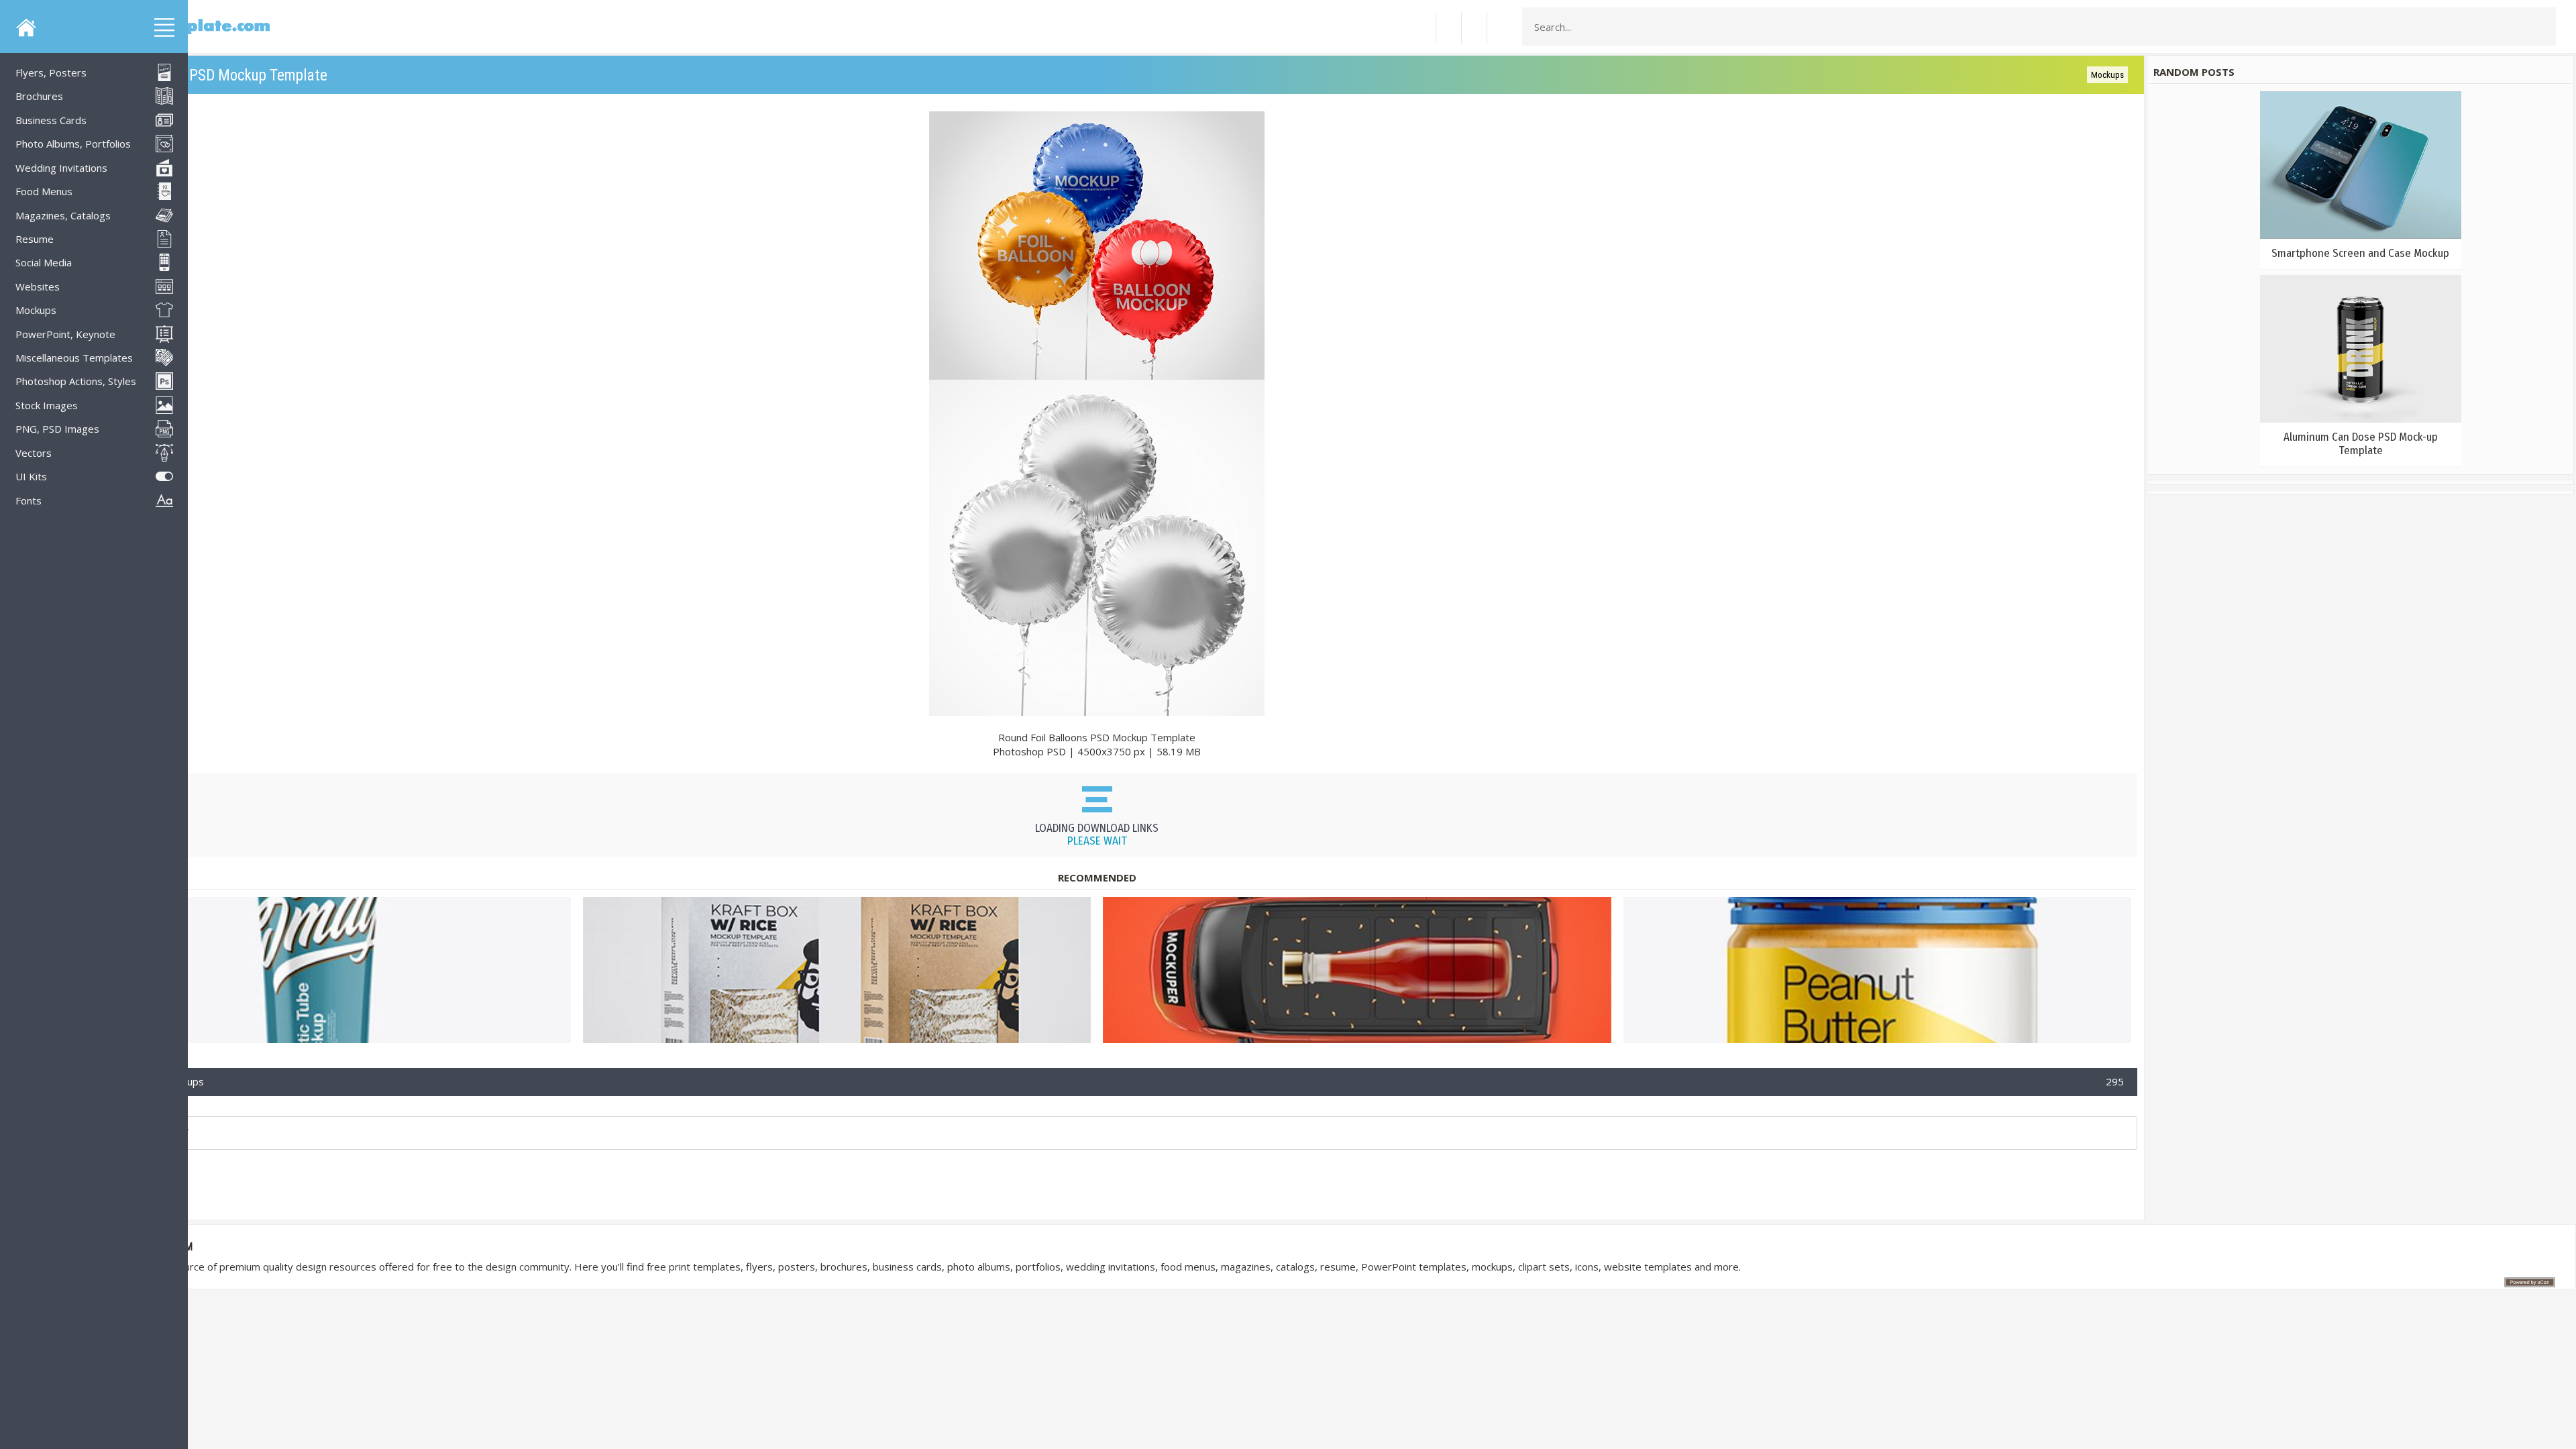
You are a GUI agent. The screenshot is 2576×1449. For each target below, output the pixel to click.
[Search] (2542, 27)
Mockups (2107, 75)
